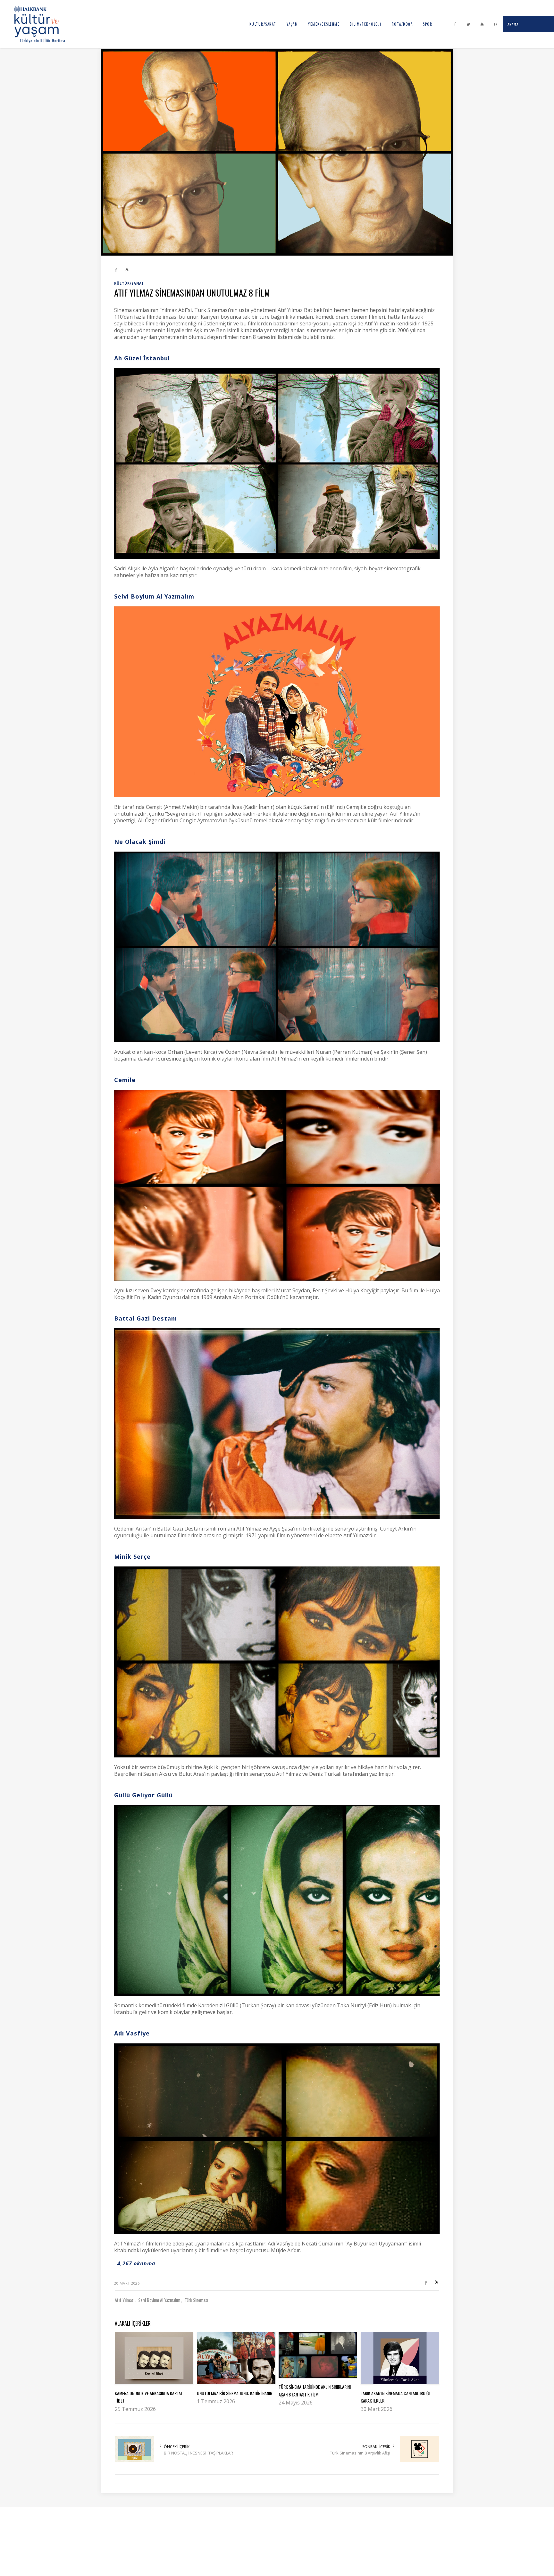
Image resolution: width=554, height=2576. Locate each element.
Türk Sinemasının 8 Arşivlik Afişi (360, 2453)
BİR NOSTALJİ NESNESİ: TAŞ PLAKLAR (198, 2453)
